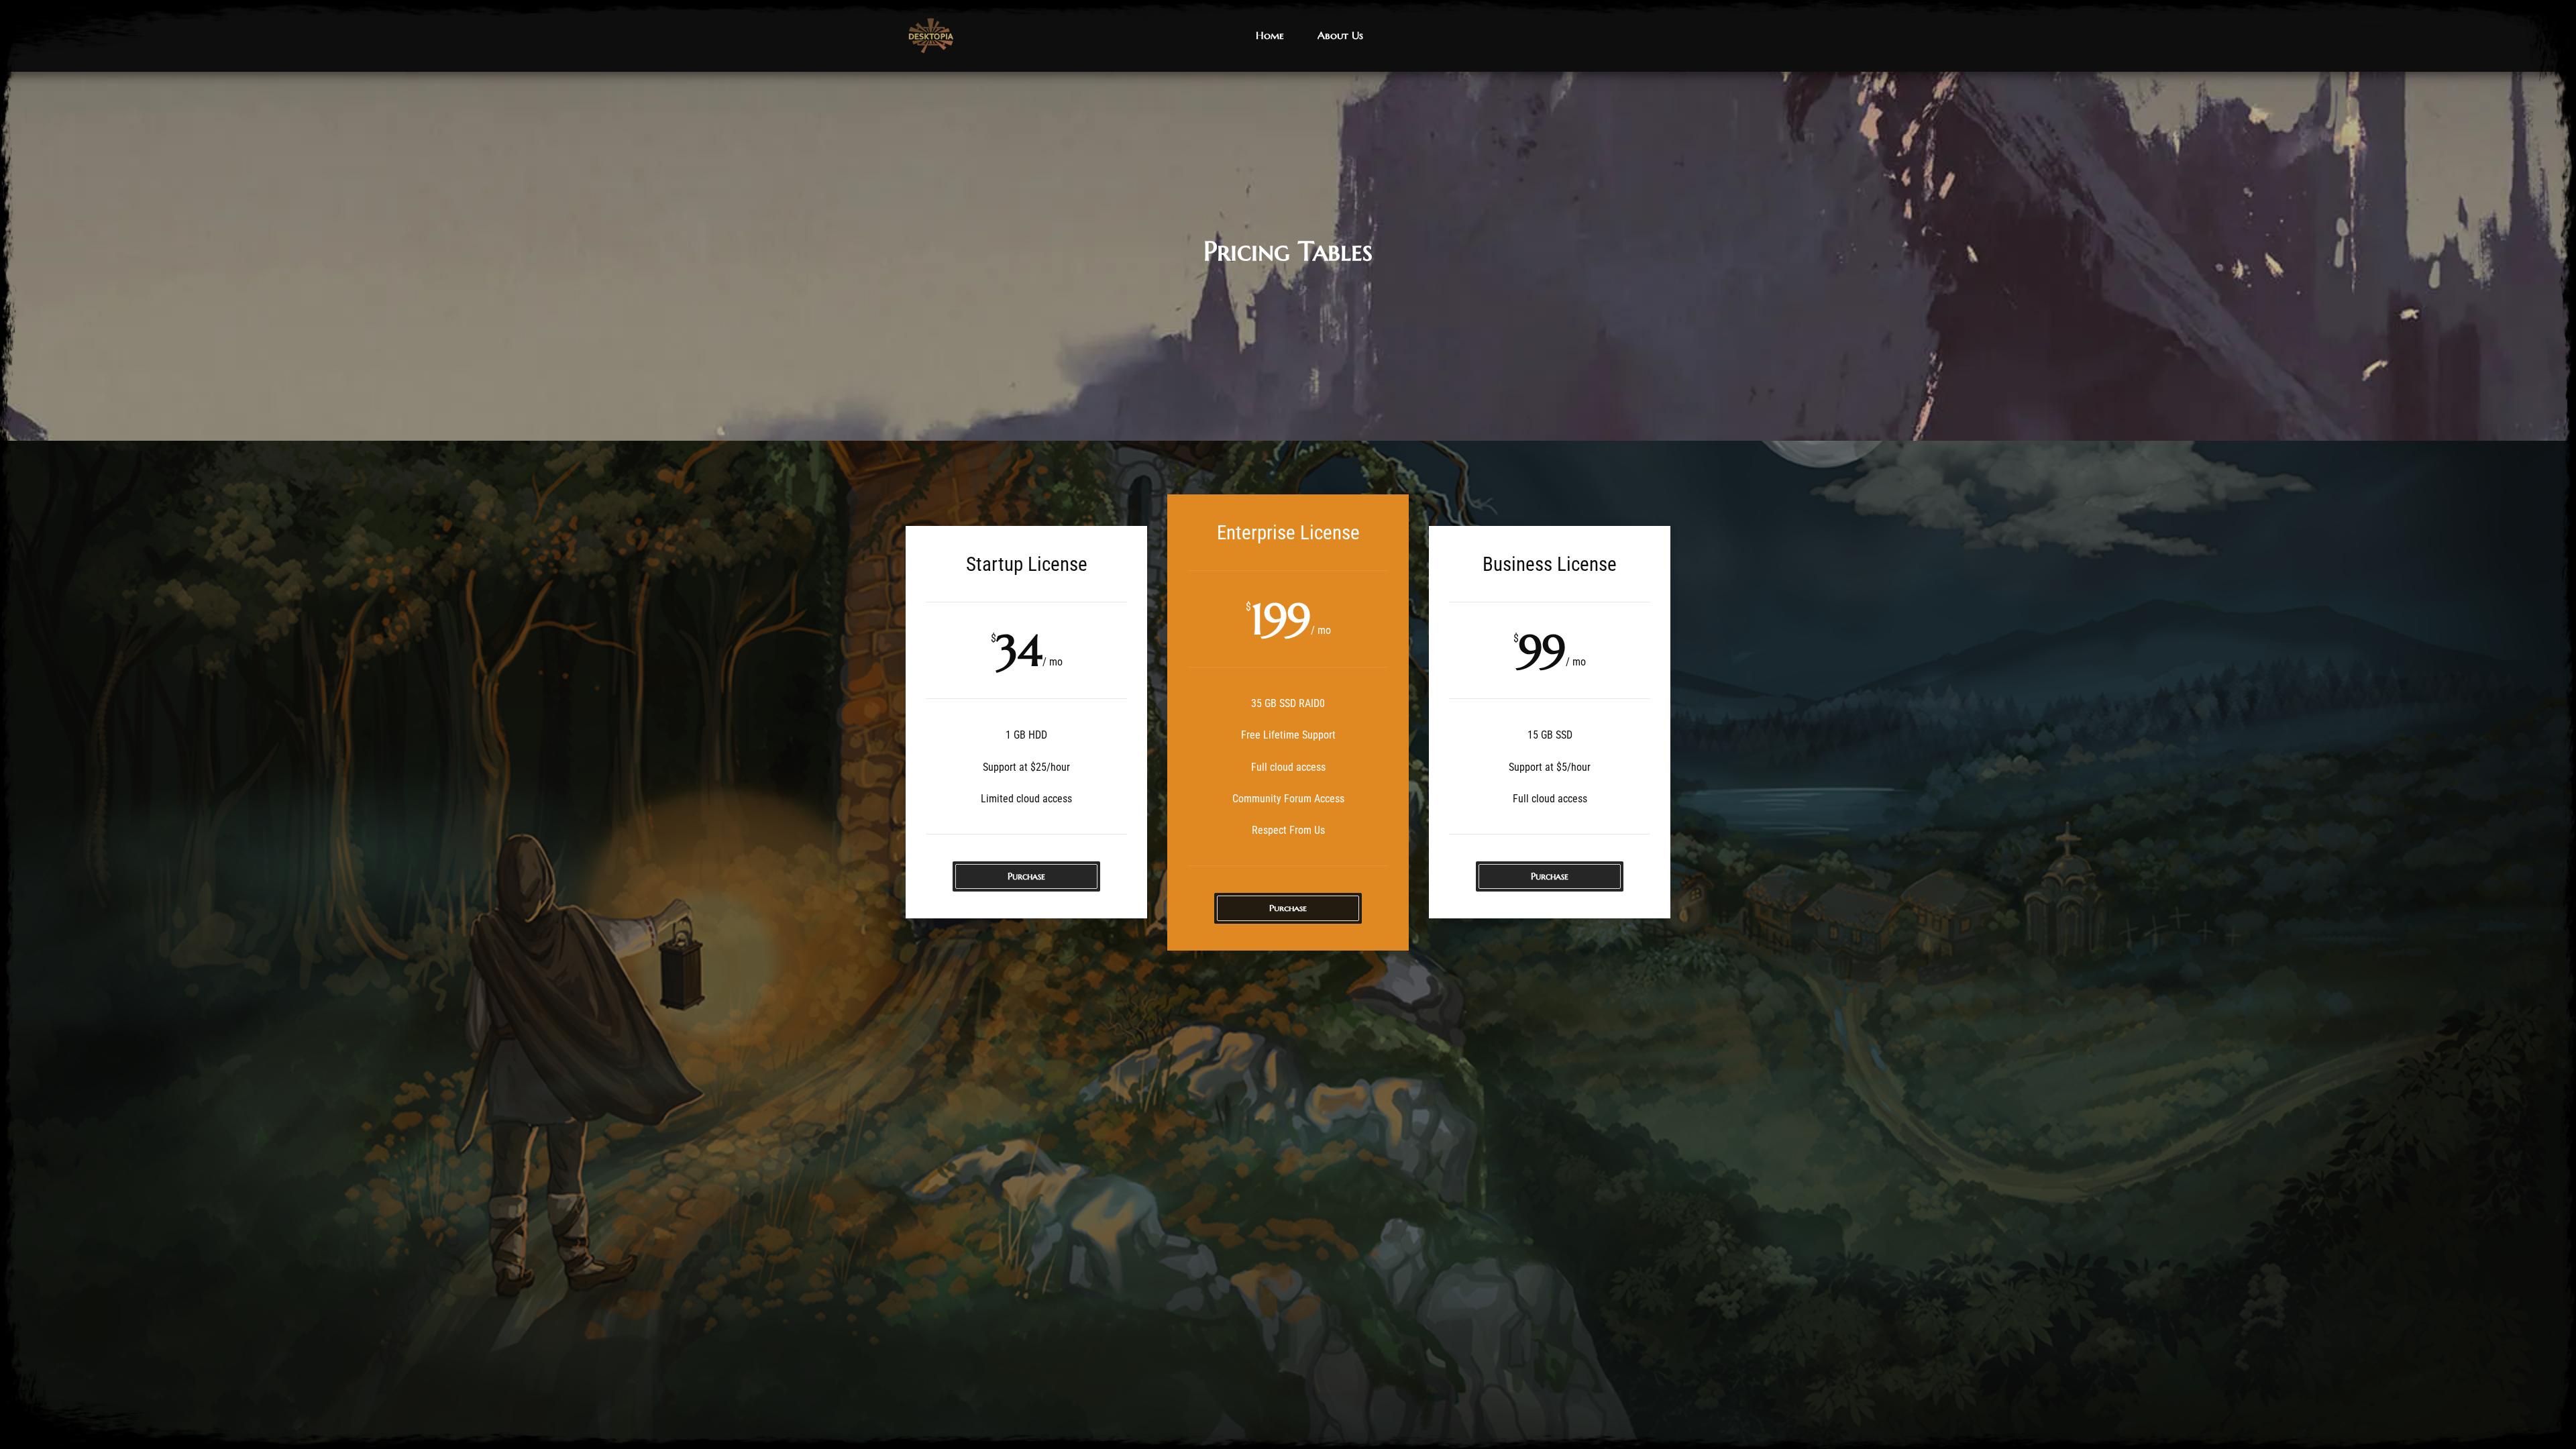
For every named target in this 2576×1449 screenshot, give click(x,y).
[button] (1270, 36)
